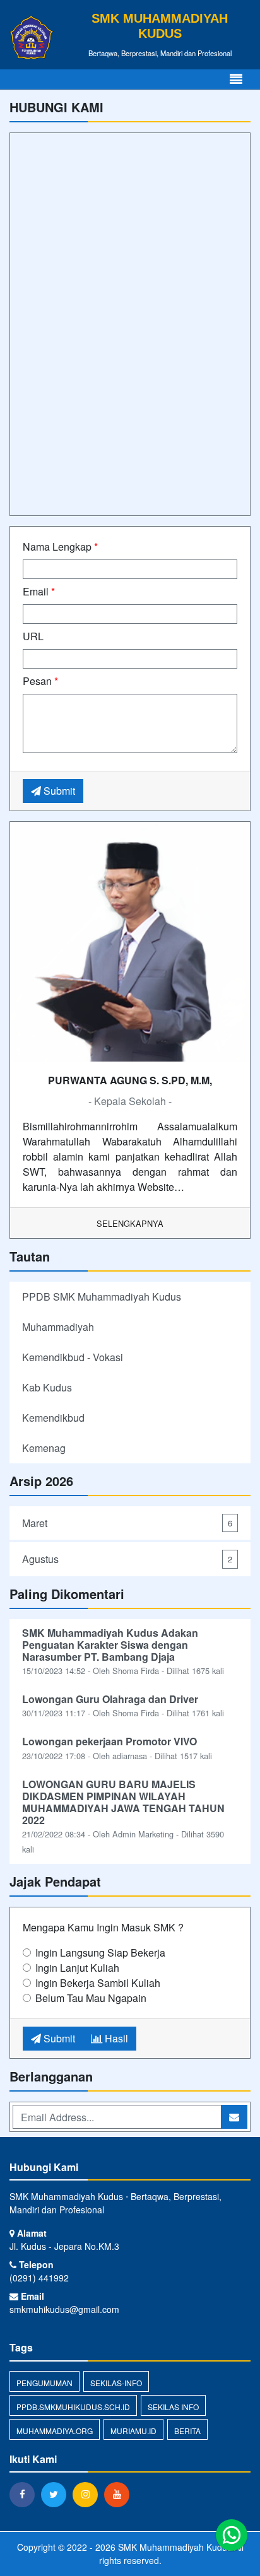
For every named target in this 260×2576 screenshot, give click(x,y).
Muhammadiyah (58, 1327)
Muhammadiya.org (55, 2431)
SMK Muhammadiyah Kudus (174, 2547)
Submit (58, 791)
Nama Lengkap (60, 547)
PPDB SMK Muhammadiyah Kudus (102, 1297)
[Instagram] (88, 2494)
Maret (127, 1523)
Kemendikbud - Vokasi (73, 1357)
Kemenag (44, 1448)
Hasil (115, 2038)
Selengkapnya (130, 1223)
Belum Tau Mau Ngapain (91, 1998)
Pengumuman (44, 2383)
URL (33, 636)
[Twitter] (57, 2494)
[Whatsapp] (232, 2535)
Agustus (127, 1559)
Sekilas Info (173, 2407)
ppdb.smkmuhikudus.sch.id (73, 2407)
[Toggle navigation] (236, 79)
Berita (187, 2431)
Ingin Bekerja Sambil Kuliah (98, 1983)
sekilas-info (116, 2383)
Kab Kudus (47, 1387)
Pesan (40, 681)
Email (39, 591)
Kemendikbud (53, 1418)
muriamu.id (133, 2431)
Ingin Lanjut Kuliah (77, 1968)
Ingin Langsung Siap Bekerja (100, 1952)
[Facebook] (25, 2494)
